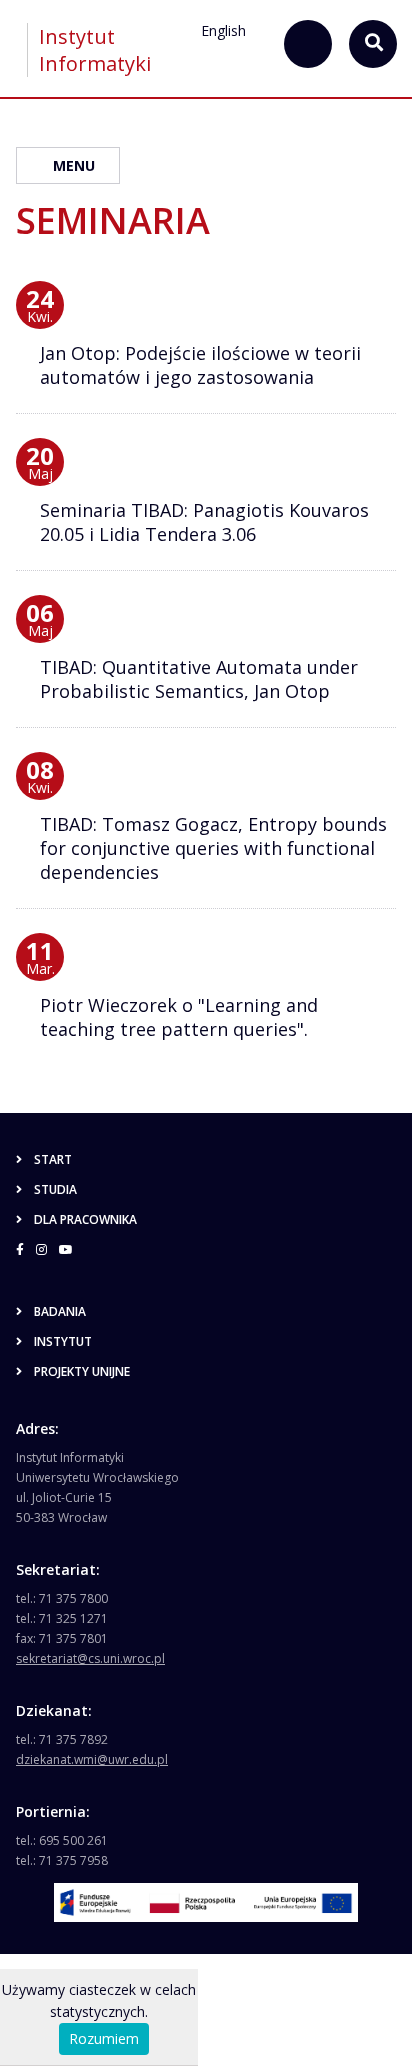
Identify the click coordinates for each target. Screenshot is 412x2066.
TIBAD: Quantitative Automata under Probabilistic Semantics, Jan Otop (199, 679)
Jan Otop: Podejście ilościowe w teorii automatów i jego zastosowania (200, 365)
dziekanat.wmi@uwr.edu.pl (92, 1759)
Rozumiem (104, 2038)
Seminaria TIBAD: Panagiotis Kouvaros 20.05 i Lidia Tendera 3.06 (204, 522)
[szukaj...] (308, 44)
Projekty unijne (82, 1371)
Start (53, 1159)
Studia (55, 1189)
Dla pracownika (85, 1219)
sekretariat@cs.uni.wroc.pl (90, 1658)
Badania (60, 1311)
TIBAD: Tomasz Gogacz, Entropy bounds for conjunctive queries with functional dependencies (213, 848)
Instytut (63, 1341)
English (223, 30)
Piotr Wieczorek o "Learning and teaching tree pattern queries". (179, 1017)
